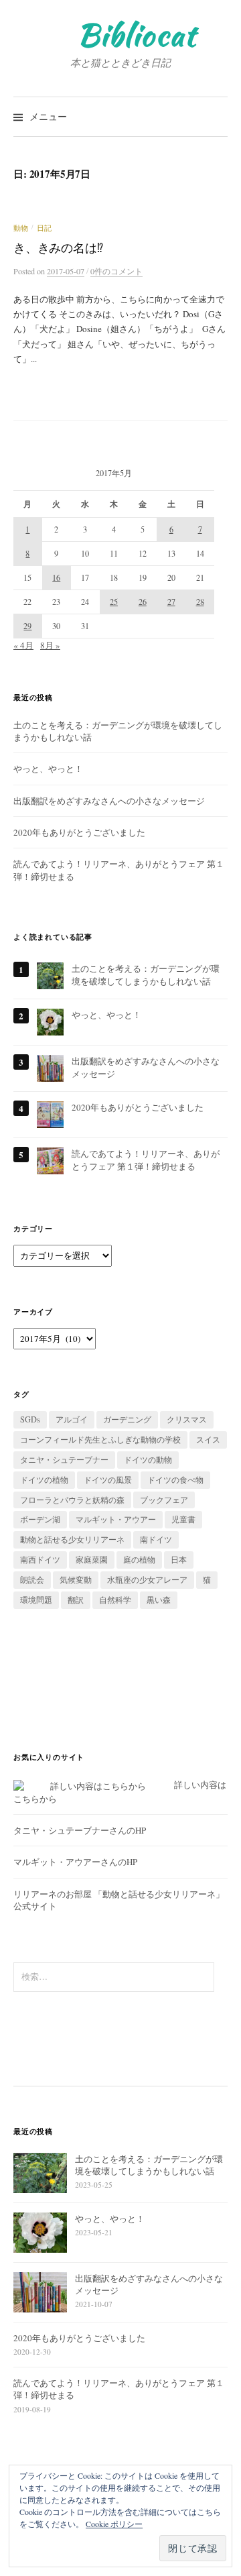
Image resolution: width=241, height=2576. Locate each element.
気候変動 (76, 1579)
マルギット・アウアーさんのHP (75, 1862)
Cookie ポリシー (114, 2524)
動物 (21, 228)
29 (27, 626)
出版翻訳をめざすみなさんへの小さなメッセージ (109, 801)
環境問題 (36, 1600)
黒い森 (159, 1600)
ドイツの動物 (148, 1459)
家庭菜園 (92, 1559)
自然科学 (115, 1600)
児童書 (183, 1519)
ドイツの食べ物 (175, 1479)
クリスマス (187, 1419)
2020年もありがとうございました (79, 832)
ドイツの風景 (108, 1479)
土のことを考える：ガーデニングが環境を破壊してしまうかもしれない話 (146, 974)
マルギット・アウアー (116, 1519)
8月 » (50, 645)
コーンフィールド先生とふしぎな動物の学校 (100, 1439)
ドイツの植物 (44, 1479)
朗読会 (32, 1579)
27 (171, 602)
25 (114, 602)
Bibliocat (137, 35)
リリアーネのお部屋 (53, 1894)
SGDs (30, 1419)
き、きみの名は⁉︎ (58, 247)
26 (143, 602)
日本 (179, 1559)
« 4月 (23, 645)
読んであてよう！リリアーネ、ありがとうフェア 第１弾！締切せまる (146, 1160)
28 (200, 602)
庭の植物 (139, 1559)
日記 (44, 228)
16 (56, 577)
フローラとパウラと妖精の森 (72, 1500)
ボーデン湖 (40, 1519)
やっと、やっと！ (48, 769)
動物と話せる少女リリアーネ (72, 1539)
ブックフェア (164, 1500)
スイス (208, 1439)
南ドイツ (156, 1539)
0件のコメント (116, 271)
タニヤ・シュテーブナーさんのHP (80, 1830)
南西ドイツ (40, 1559)
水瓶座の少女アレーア (147, 1579)
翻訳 (76, 1600)
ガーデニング (127, 1419)
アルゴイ (72, 1419)
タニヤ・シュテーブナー (64, 1459)
